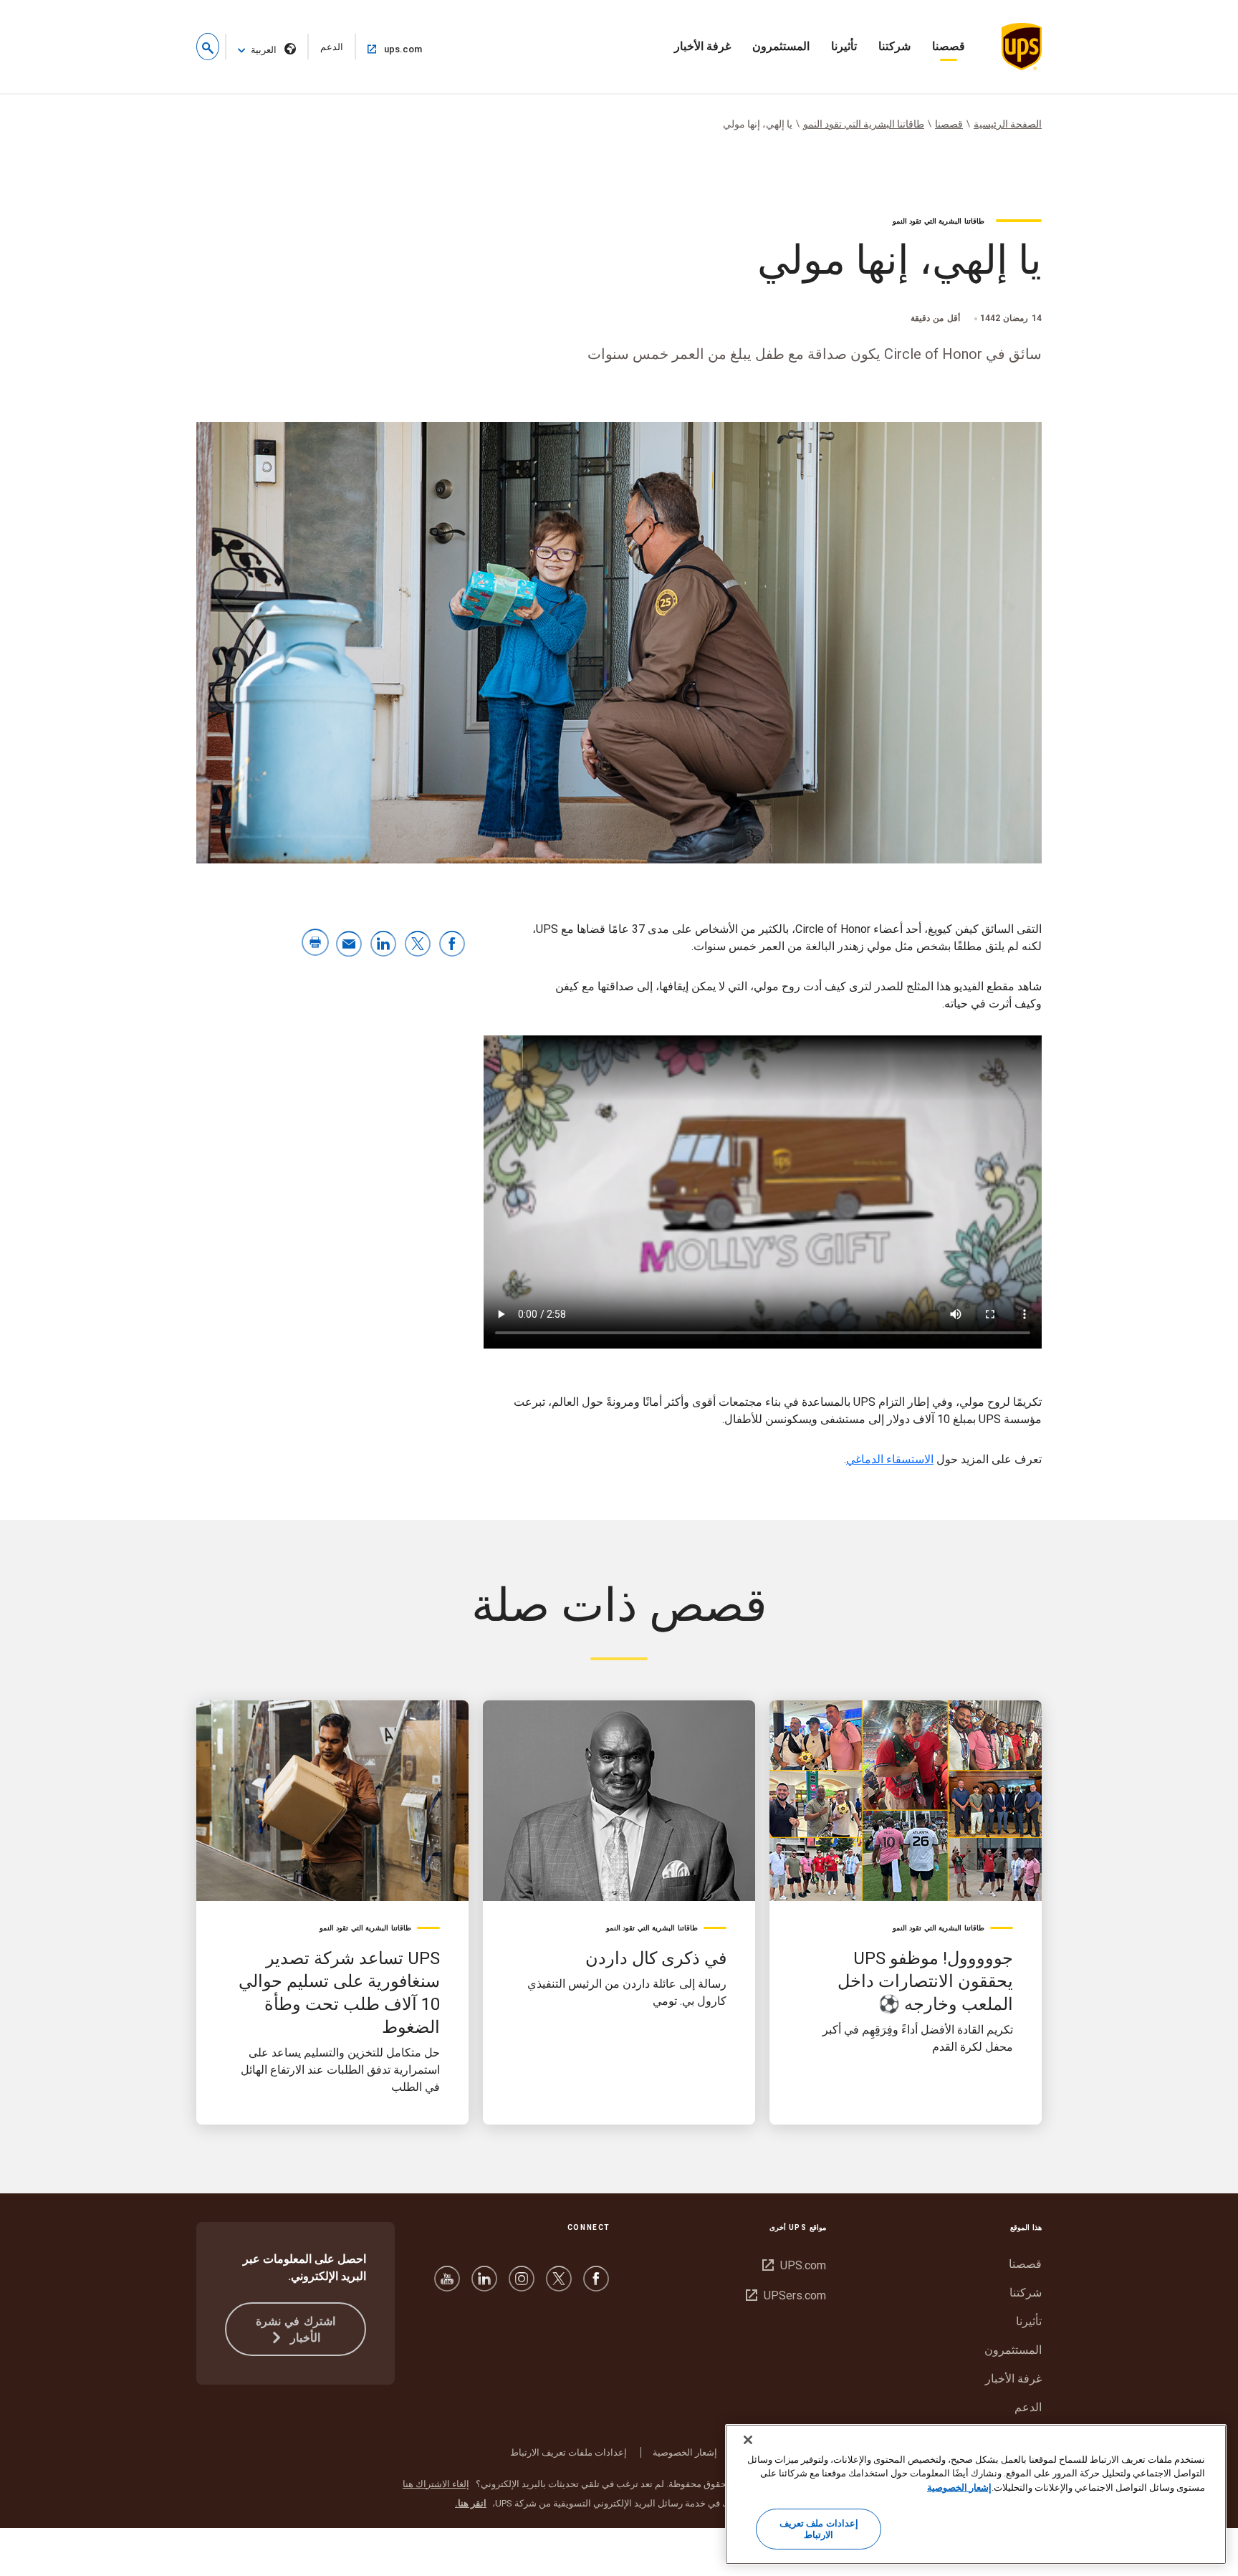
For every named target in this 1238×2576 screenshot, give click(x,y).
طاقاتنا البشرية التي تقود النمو (864, 124)
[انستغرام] (522, 2285)
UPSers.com (786, 2295)
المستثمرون (781, 46)
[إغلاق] (748, 2440)
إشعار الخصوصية (685, 2452)
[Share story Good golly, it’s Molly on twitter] (418, 945)
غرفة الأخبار (702, 46)
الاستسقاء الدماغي (890, 1459)
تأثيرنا (844, 46)
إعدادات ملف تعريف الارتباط (819, 2530)
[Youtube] (447, 2285)
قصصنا (949, 46)
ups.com (390, 49)
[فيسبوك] (596, 2285)
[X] (559, 2285)
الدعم (325, 51)
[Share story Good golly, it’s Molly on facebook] (452, 945)
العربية (264, 50)
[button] (208, 47)
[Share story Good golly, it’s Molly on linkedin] (383, 945)
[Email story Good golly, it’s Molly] (349, 945)
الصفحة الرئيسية (1008, 124)
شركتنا (894, 46)
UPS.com (794, 2265)
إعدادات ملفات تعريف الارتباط (568, 2452)
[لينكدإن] (484, 2285)
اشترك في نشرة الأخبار (296, 2330)
